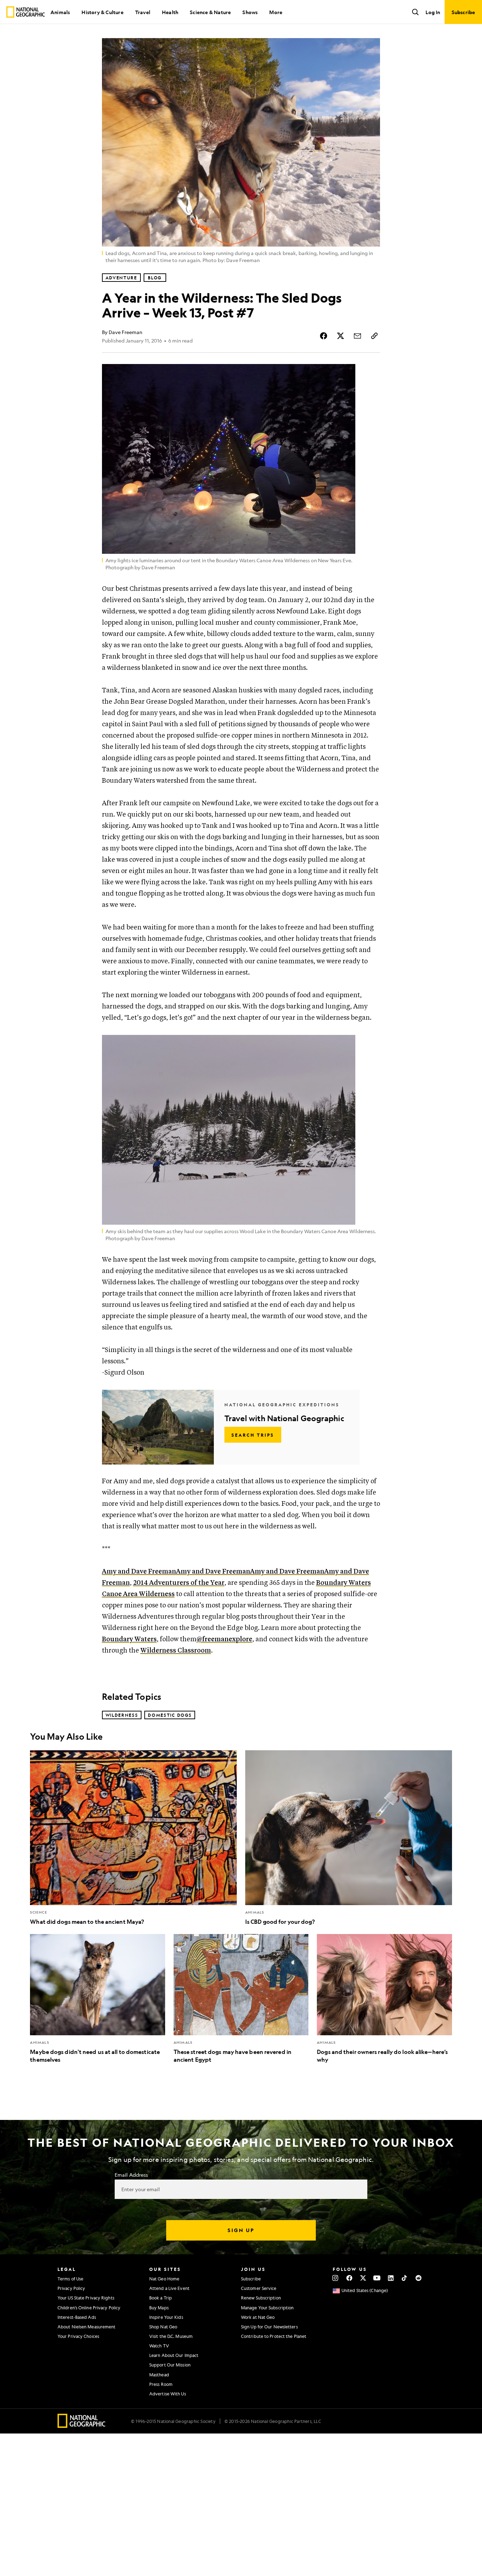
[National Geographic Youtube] (377, 2278)
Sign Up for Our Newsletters (269, 2327)
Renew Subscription (261, 2298)
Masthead (159, 2375)
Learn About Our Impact (174, 2355)
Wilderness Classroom (176, 1651)
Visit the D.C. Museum (171, 2336)
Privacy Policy (71, 2288)
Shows (250, 12)
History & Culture (102, 12)
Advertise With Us (168, 2394)
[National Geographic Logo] (82, 2426)
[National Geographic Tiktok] (405, 2278)
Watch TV (159, 2346)
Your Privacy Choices (78, 2336)
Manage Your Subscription (267, 2308)
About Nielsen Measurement (87, 2327)
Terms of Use (70, 2279)
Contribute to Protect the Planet (274, 2336)
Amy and (139, 1572)
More (276, 12)
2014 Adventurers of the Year (179, 1583)
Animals (60, 12)
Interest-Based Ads (77, 2317)
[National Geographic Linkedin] (391, 2278)
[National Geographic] (26, 12)
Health (170, 12)
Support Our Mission (170, 2365)
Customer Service (259, 2288)
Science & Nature (210, 12)
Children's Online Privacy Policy (89, 2308)
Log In (433, 12)
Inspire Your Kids (166, 2317)
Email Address (131, 2175)
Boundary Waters (129, 1639)
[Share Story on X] (341, 336)
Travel (143, 12)
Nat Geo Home (164, 2279)
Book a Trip (161, 2298)
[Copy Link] (374, 336)
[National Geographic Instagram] (335, 2278)
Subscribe (251, 2279)
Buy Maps (159, 2308)
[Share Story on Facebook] (324, 336)
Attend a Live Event (169, 2288)
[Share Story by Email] (357, 336)
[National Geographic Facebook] (349, 2278)
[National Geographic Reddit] (418, 2278)
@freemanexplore (224, 1639)
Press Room (161, 2384)
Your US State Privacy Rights (86, 2298)
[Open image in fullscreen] (370, 374)
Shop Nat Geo (163, 2327)
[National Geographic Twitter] (363, 2278)
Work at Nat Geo (258, 2317)
